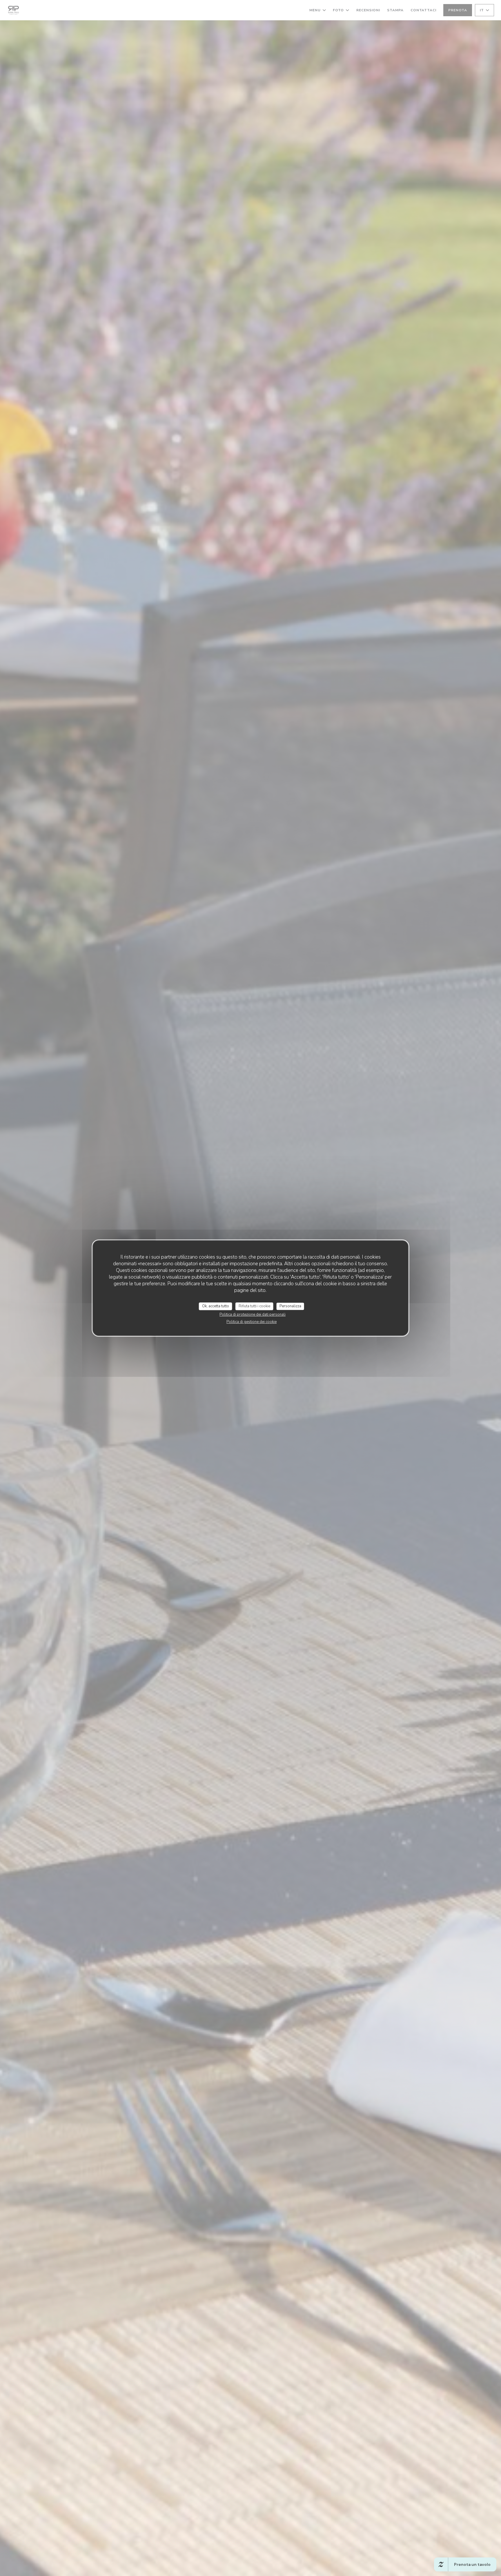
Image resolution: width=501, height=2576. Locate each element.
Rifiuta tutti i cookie (254, 1306)
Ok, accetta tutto (216, 1306)
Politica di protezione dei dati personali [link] (253, 1315)
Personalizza (290, 1306)
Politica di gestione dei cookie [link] (252, 1322)
